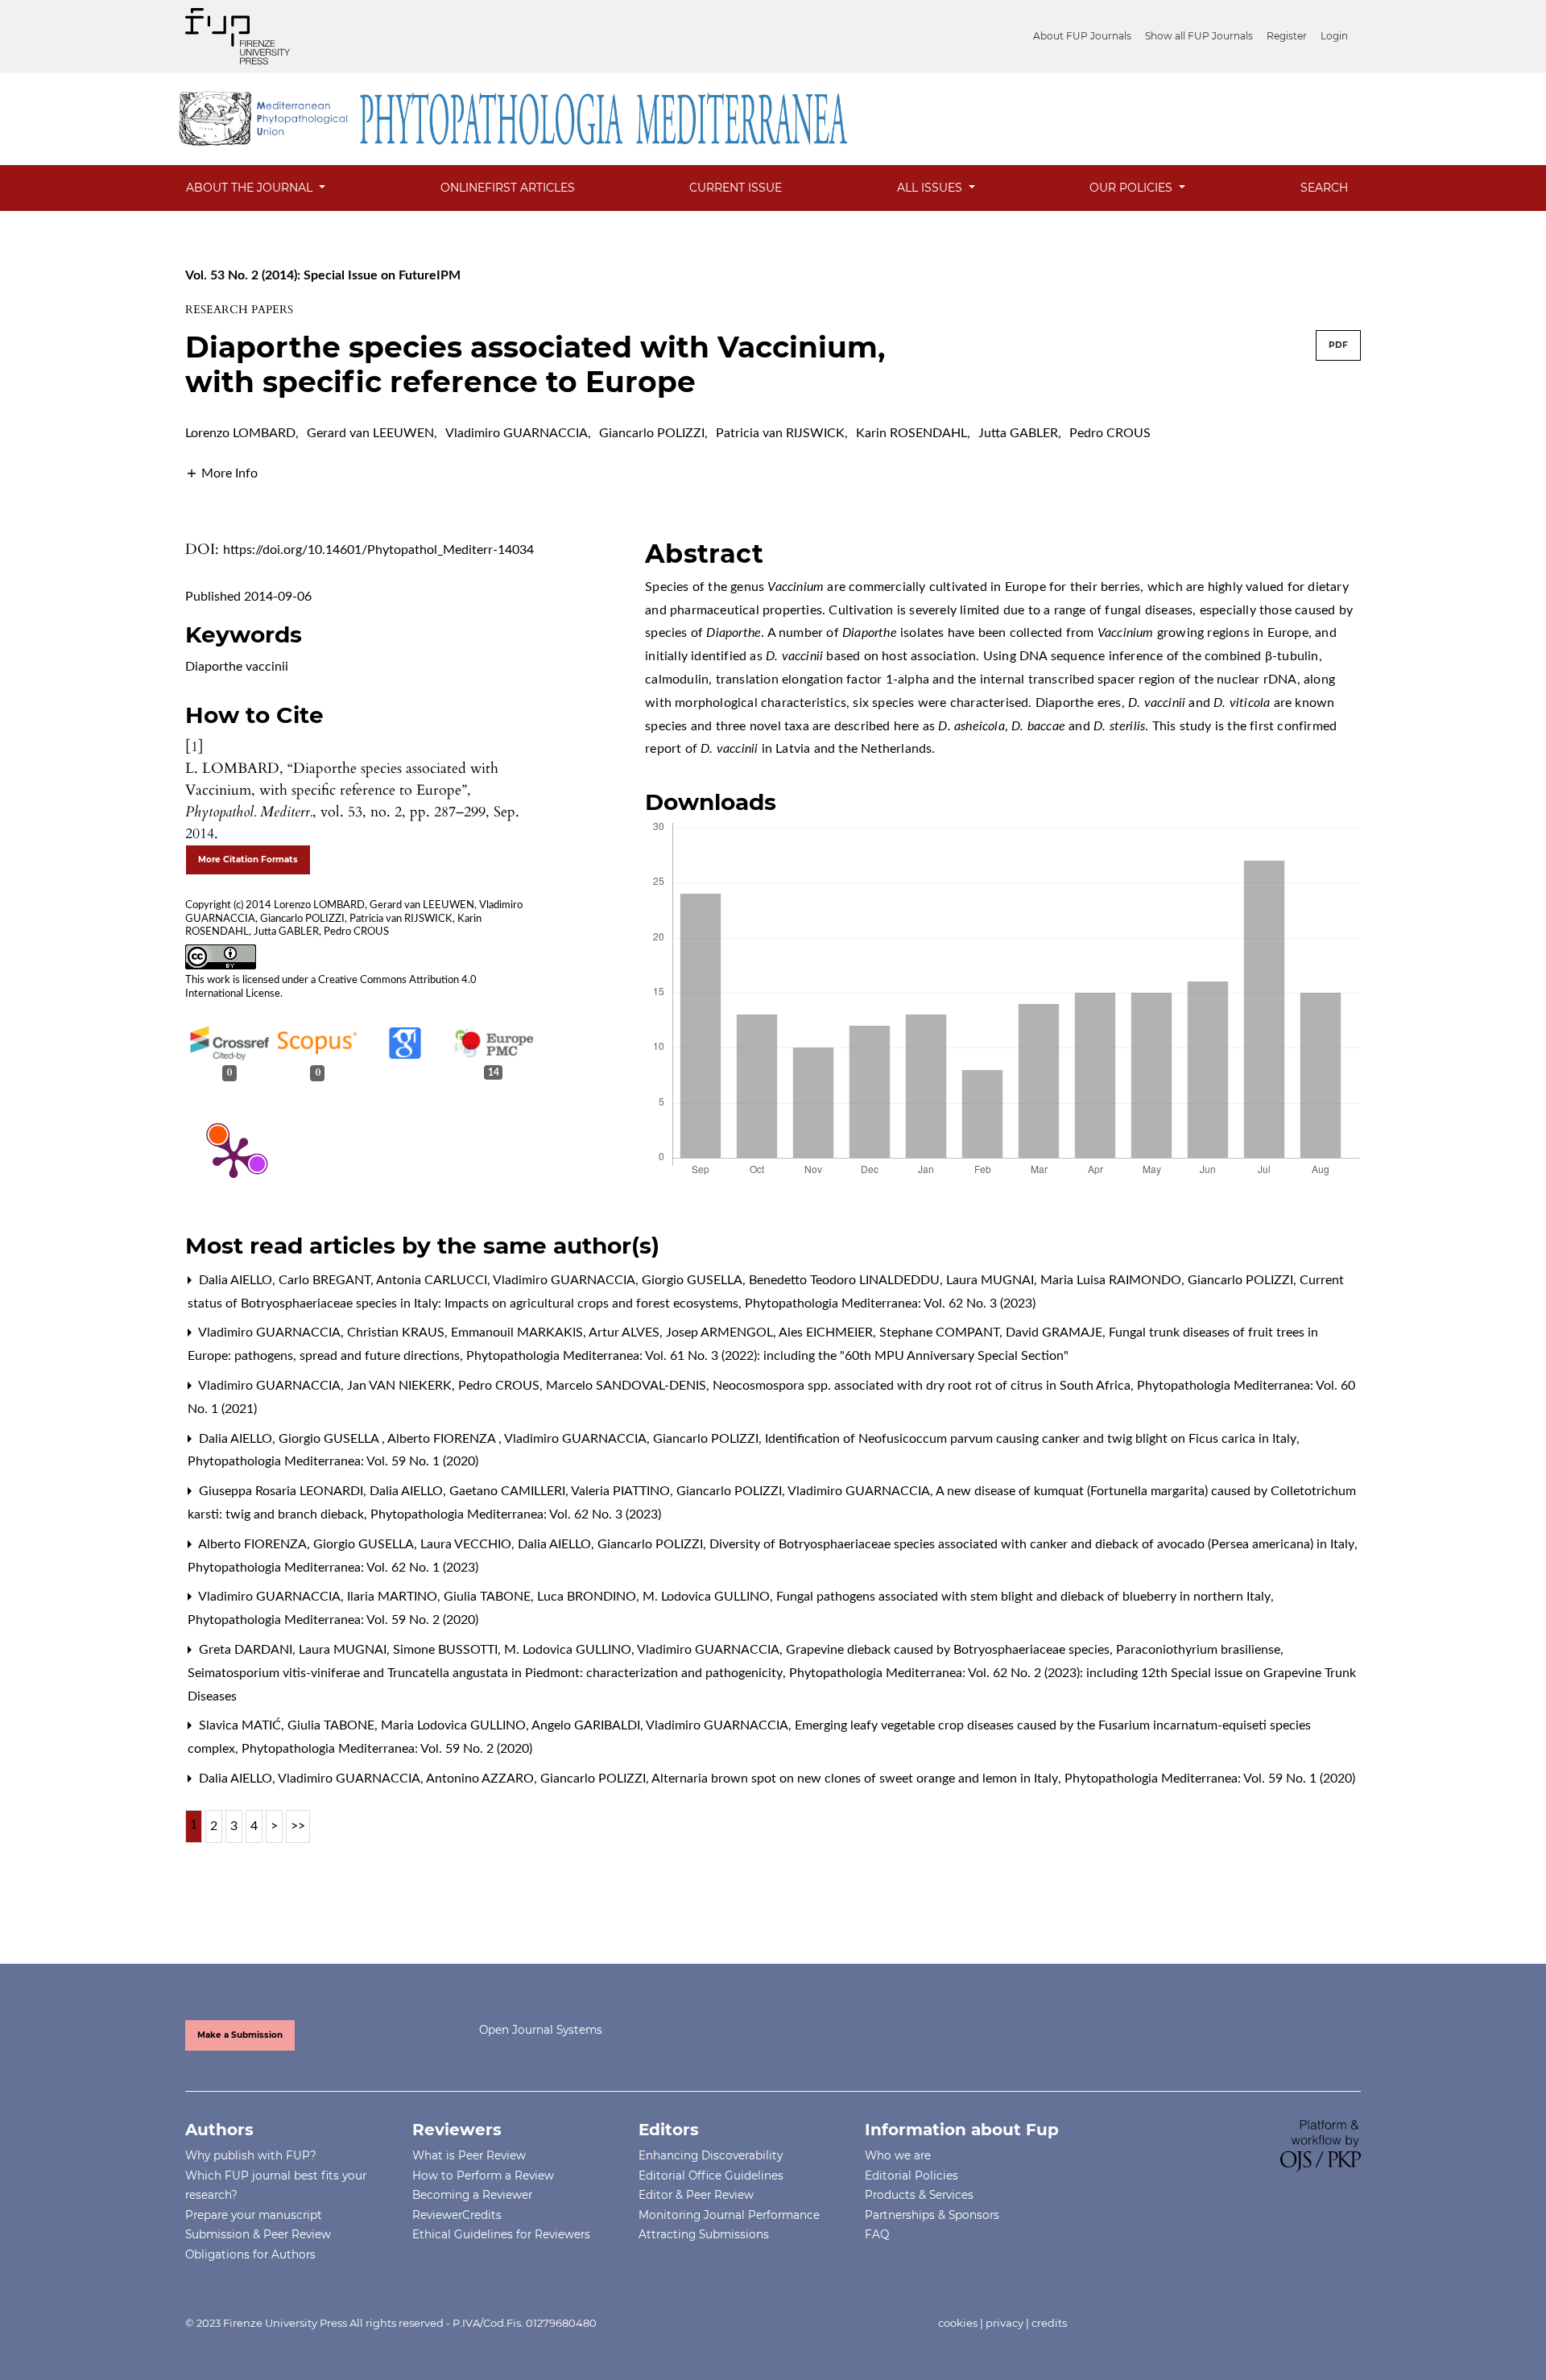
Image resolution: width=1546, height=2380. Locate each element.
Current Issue (736, 188)
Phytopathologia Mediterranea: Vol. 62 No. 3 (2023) (890, 1304)
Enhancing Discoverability (711, 2155)
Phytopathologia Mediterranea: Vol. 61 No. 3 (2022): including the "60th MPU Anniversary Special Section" (767, 1356)
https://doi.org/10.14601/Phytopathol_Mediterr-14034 (378, 550)
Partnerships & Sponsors (932, 2215)
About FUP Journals (1082, 36)
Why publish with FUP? (251, 2155)
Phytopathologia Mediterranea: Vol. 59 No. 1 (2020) (333, 1461)
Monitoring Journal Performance (729, 2215)
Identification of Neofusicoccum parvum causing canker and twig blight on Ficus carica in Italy (1032, 1439)
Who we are (898, 2155)
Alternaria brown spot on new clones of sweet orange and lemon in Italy (856, 1779)
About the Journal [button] (251, 188)
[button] (221, 473)
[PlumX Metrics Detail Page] (234, 1156)
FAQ (877, 2234)
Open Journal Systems (541, 2030)
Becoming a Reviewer (472, 2195)
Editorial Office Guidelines (711, 2175)
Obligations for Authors (250, 2254)
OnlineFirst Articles (508, 188)
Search (1324, 188)
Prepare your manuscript (254, 2215)
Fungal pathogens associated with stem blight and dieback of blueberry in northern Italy (1025, 1597)
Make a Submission (240, 2035)
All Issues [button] (931, 188)
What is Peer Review (469, 2155)
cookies (958, 2323)
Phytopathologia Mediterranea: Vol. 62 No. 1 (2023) (333, 1568)
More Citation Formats (248, 859)
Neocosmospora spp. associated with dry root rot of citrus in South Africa (923, 1386)
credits (1049, 2323)
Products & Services (919, 2195)
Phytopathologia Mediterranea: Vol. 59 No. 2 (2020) (333, 1620)
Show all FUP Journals (1199, 36)
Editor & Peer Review (696, 2195)
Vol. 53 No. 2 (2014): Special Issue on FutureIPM (323, 275)
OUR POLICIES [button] (1133, 188)
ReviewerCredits (457, 2215)
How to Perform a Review (483, 2175)
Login (1334, 36)
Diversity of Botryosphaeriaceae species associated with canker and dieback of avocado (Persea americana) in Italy (1033, 1544)
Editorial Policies (911, 2175)
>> (298, 1826)
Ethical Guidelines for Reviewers (501, 2234)
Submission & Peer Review (258, 2234)
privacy (1004, 2323)
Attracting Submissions (704, 2234)
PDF (1338, 345)
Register (1287, 36)
